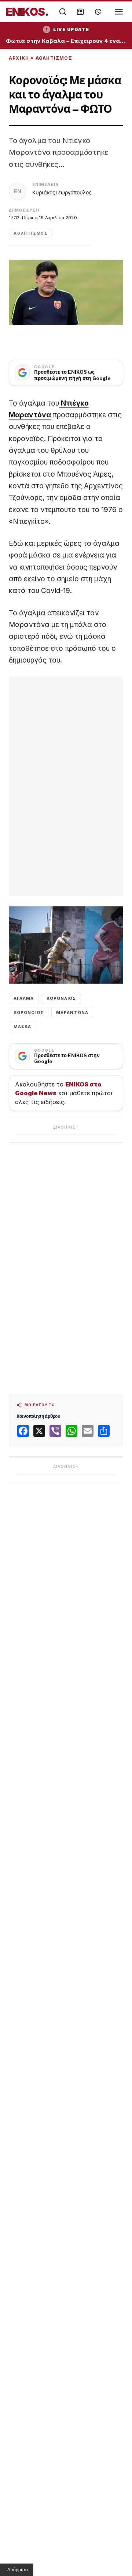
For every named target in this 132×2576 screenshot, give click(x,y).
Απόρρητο (18, 2570)
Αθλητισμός (54, 58)
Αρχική (19, 58)
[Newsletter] (80, 12)
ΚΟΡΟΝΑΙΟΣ (61, 998)
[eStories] (98, 12)
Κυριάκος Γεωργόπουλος (62, 192)
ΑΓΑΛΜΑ (24, 998)
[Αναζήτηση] (63, 12)
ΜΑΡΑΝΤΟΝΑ (72, 1013)
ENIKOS (27, 12)
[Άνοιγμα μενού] (119, 12)
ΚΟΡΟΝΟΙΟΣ (29, 1013)
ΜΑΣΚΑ (23, 1026)
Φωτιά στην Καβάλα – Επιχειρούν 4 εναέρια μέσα (66, 41)
